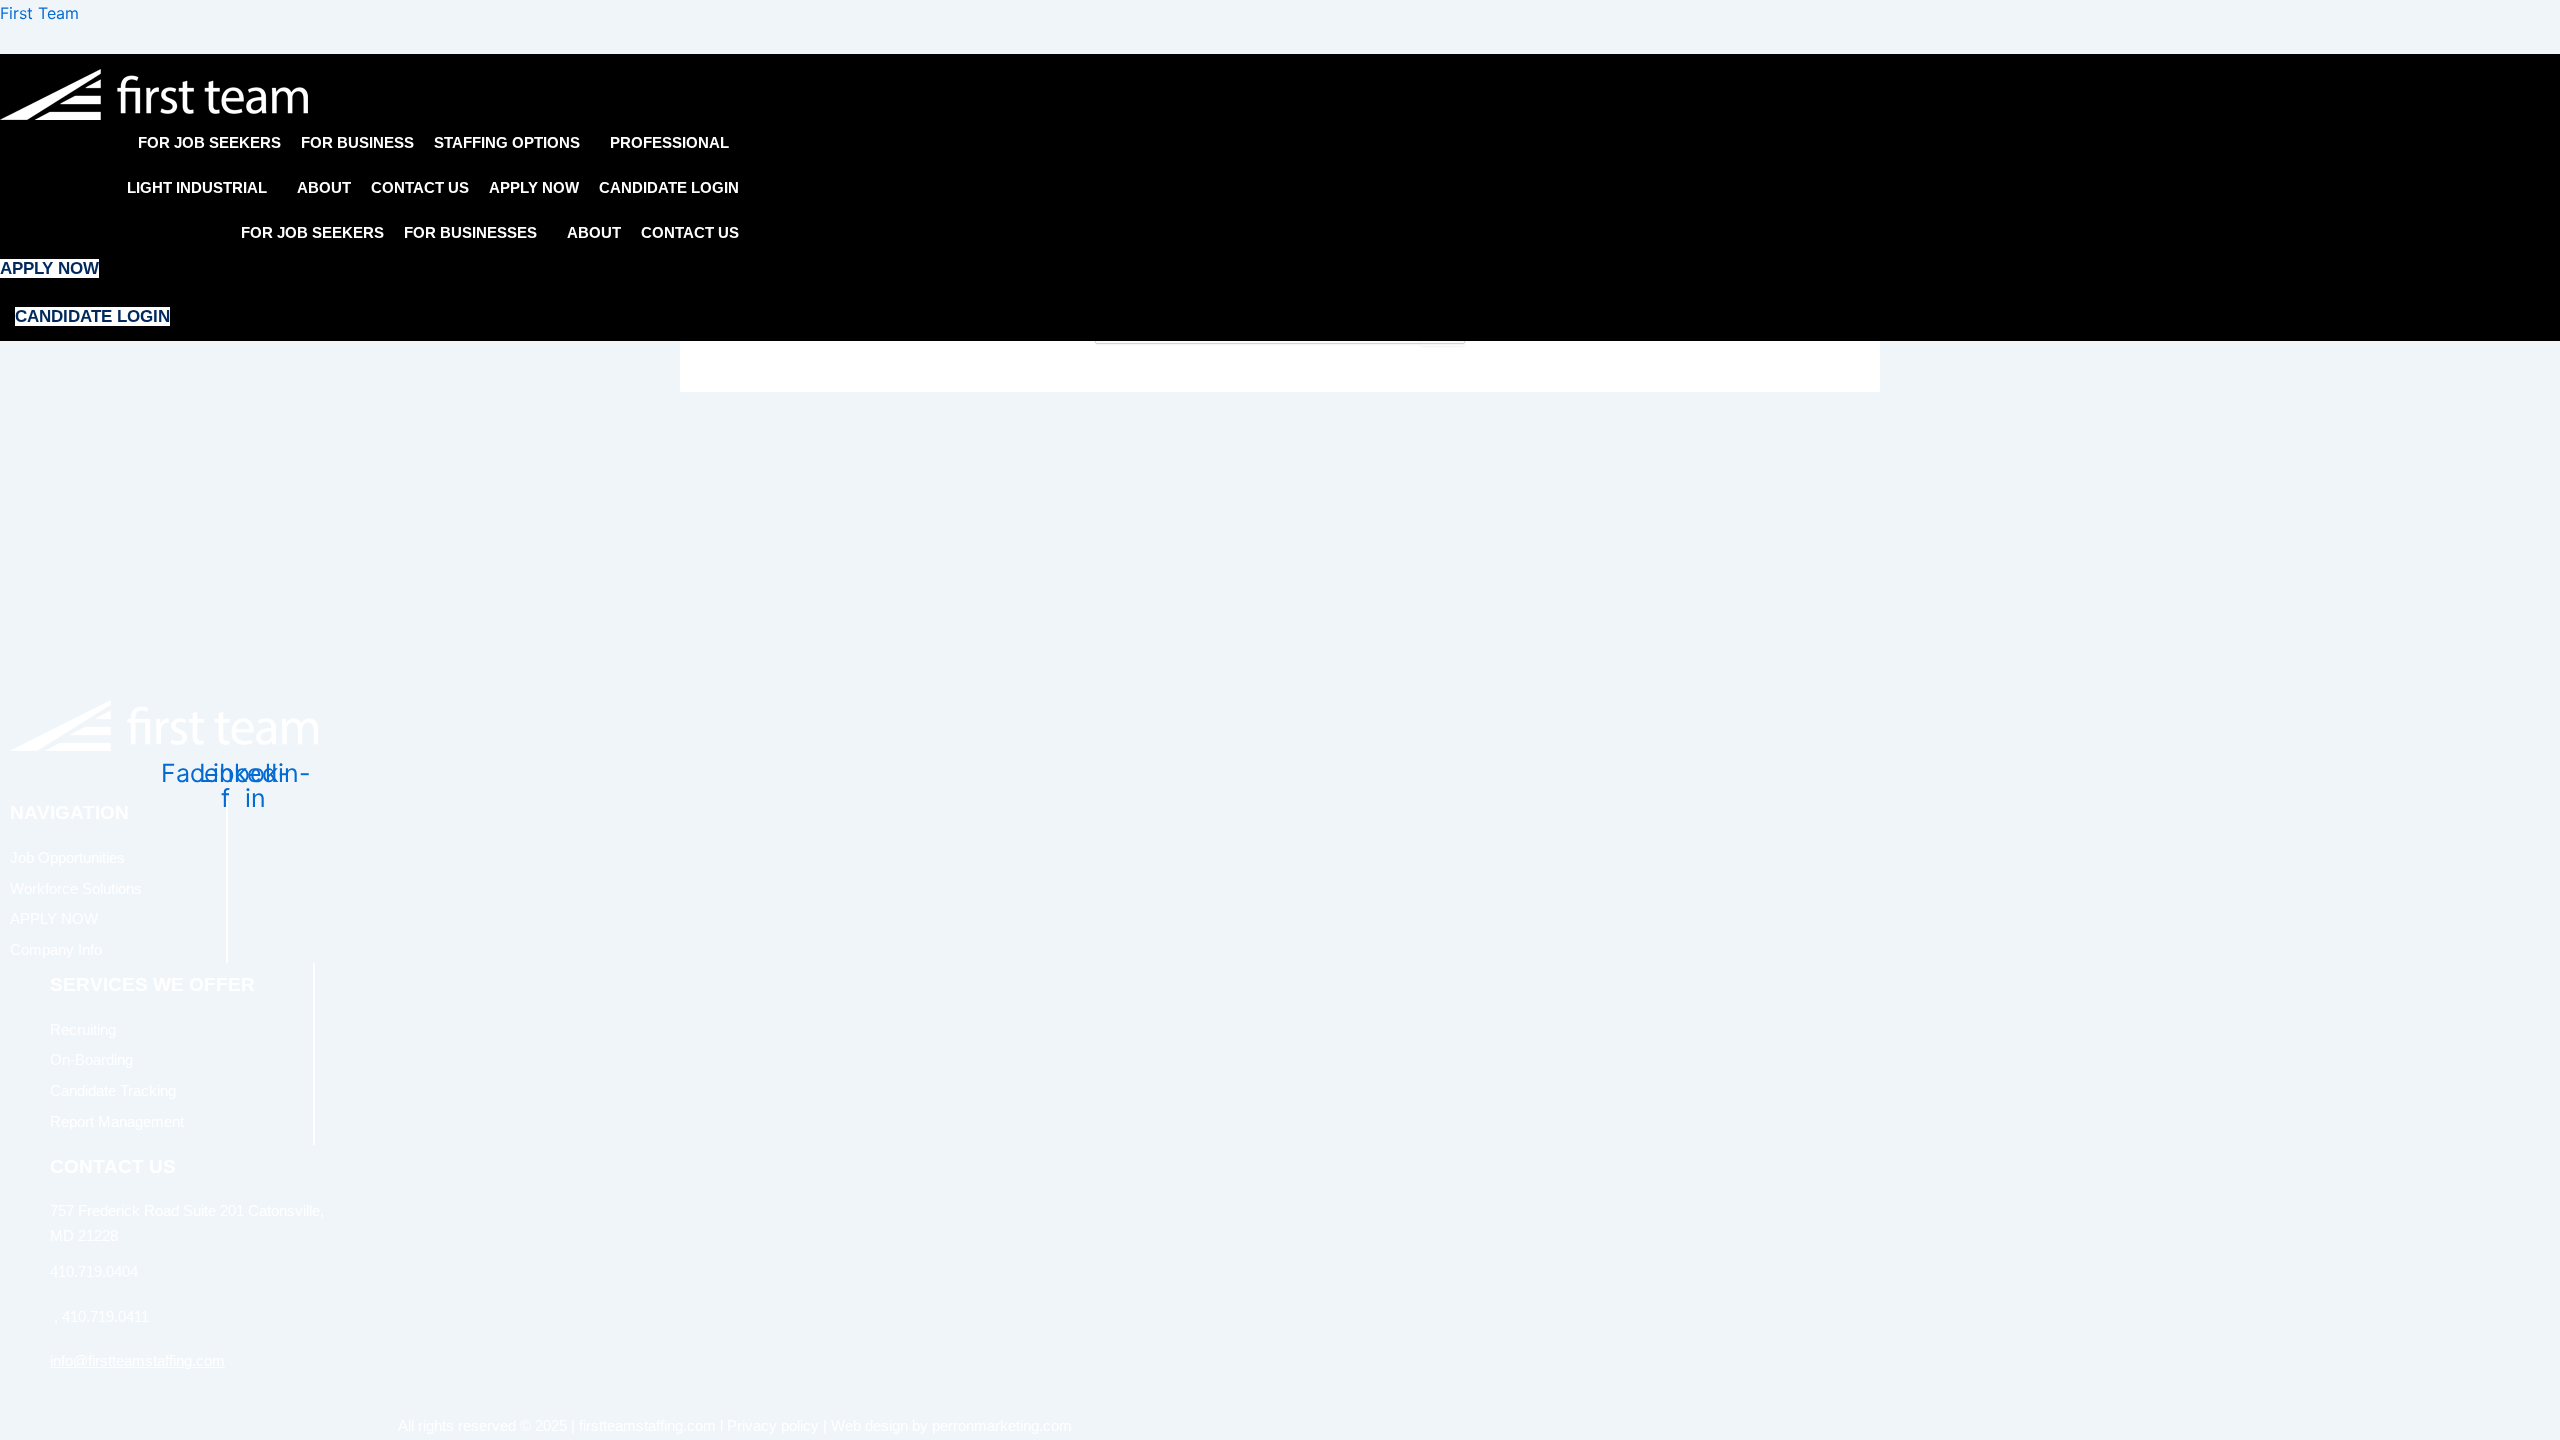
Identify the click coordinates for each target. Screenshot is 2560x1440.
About (324, 187)
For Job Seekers (209, 142)
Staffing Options (507, 142)
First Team (39, 13)
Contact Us (420, 187)
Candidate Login (669, 187)
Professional (669, 142)
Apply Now (534, 187)
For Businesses (470, 232)
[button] (512, 142)
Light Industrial (197, 187)
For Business (357, 142)
